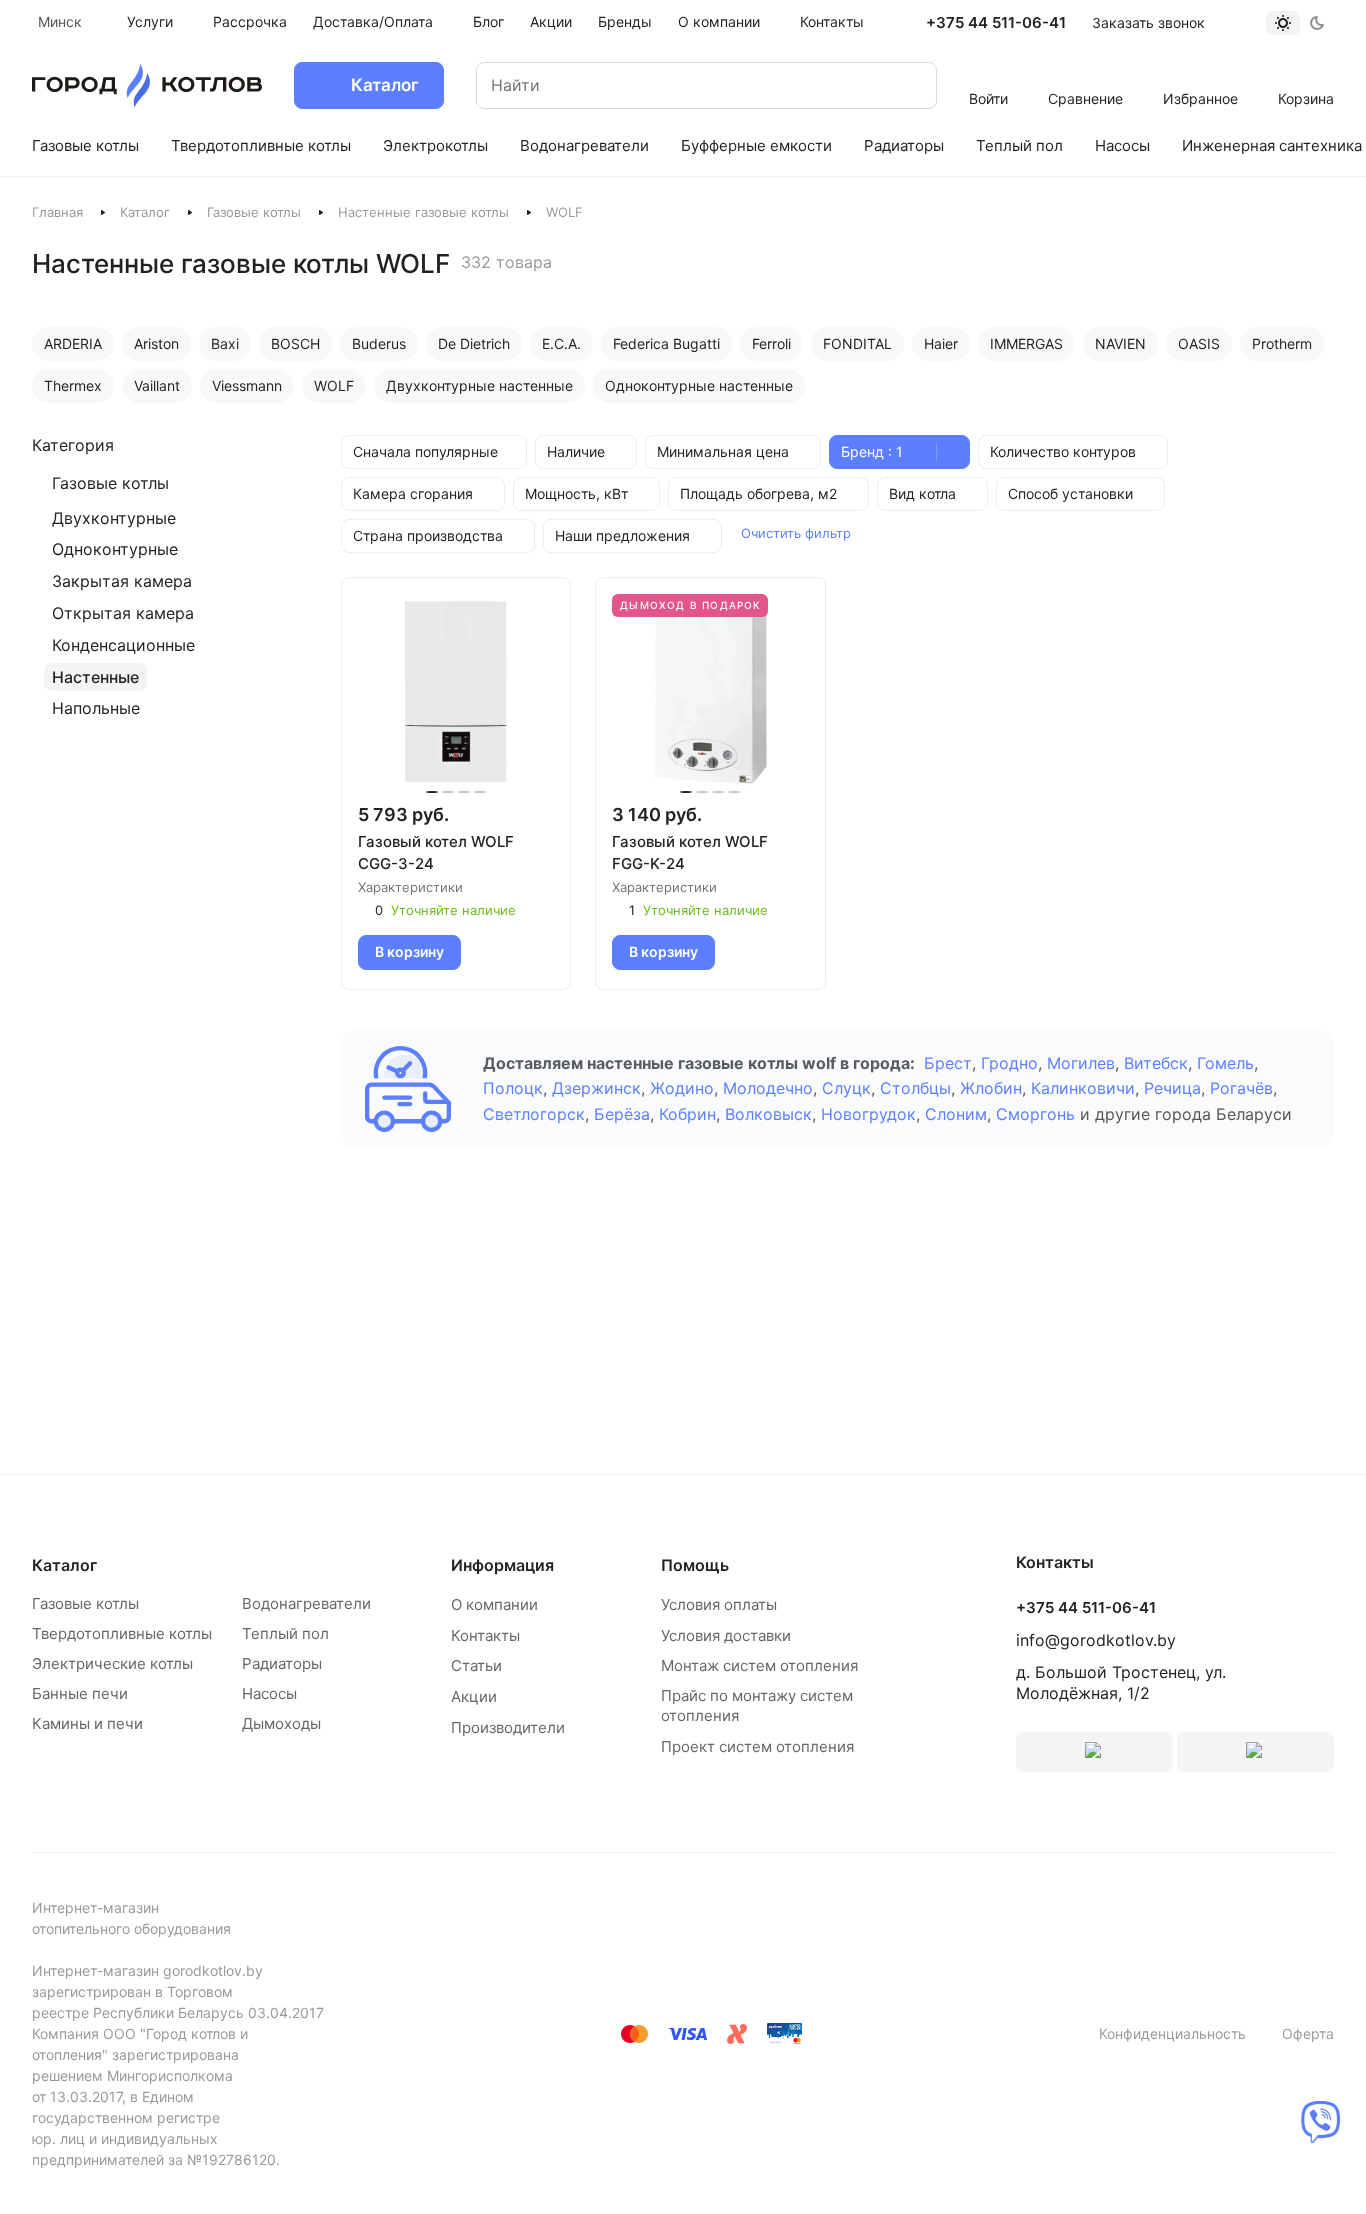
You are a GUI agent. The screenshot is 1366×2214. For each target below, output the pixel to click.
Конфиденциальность (1172, 2033)
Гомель (1225, 1063)
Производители (508, 1727)
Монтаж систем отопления (759, 1665)
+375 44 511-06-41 (996, 23)
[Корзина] (1306, 72)
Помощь (695, 1565)
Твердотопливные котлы (122, 1633)
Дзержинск (596, 1088)
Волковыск (768, 1114)
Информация (502, 1565)
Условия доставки (726, 1635)
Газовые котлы (254, 212)
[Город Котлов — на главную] (147, 85)
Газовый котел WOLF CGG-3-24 (436, 852)
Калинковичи (1083, 1088)
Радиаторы (282, 1663)
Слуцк (846, 1088)
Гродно (1009, 1063)
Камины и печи (87, 1723)
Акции (474, 1696)
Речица (1172, 1088)
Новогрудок (868, 1114)
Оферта (1308, 2033)
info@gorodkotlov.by (1096, 1640)
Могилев (1081, 1063)
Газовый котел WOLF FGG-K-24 (690, 852)
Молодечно (768, 1088)
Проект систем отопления (757, 1746)
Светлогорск (534, 1114)
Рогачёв (1241, 1088)
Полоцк (513, 1088)
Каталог (145, 212)
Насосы (269, 1693)
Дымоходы (281, 1723)
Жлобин (991, 1088)
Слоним (956, 1114)
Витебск (1156, 1063)
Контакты (485, 1635)
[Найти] (902, 85)
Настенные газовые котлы (423, 212)
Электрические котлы (112, 1663)
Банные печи (80, 1693)
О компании (494, 1604)
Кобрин (687, 1114)
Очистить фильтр (796, 533)
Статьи (476, 1665)
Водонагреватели (306, 1603)
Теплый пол (285, 1633)
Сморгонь (1035, 1114)
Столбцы (915, 1088)
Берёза (622, 1114)
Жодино (682, 1088)
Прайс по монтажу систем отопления (757, 1705)
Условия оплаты (719, 1604)
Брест (948, 1063)
